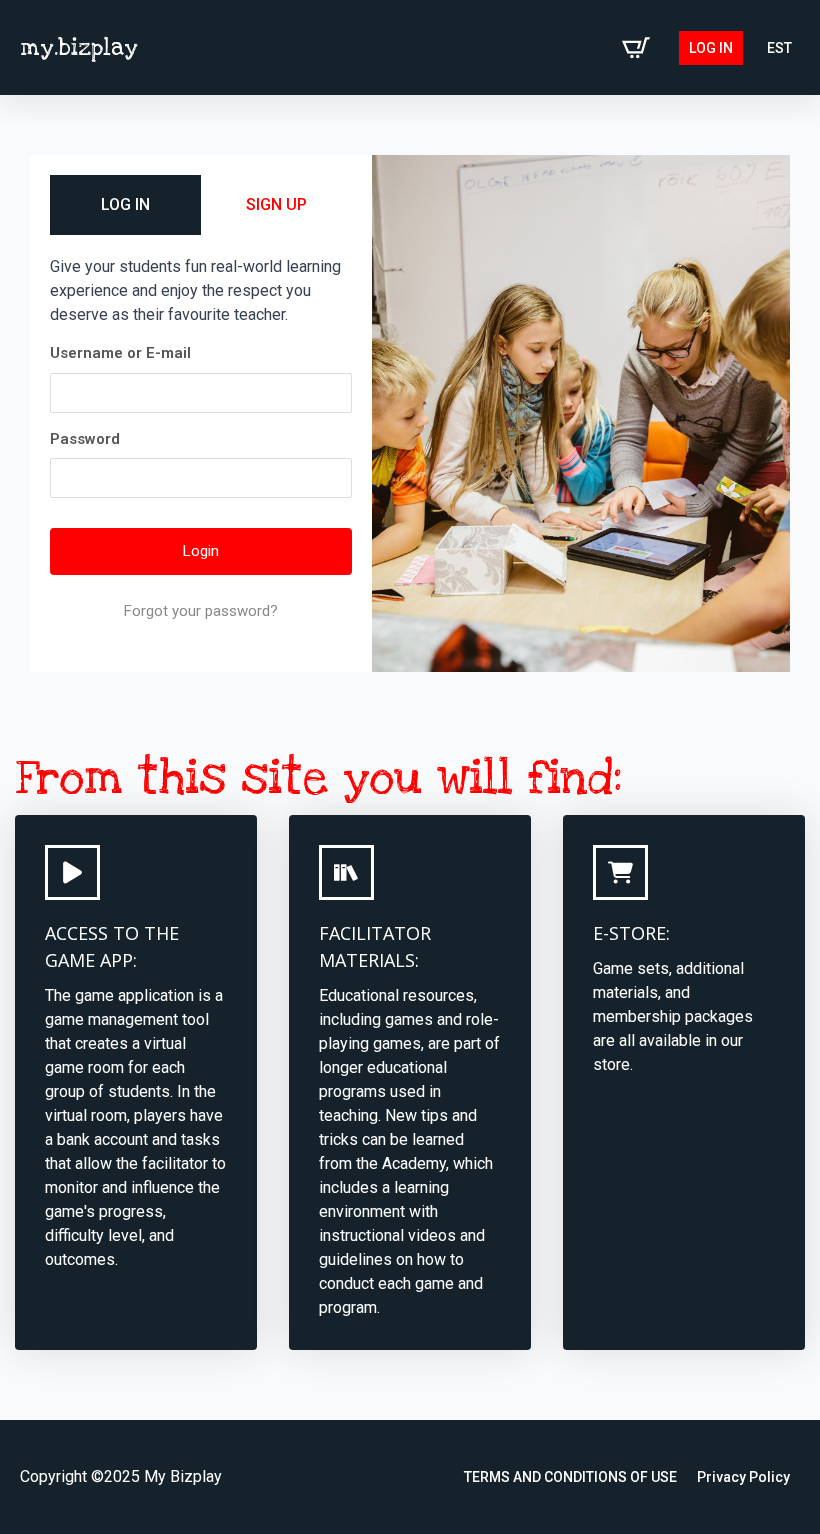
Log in (711, 48)
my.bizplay (79, 48)
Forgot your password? (201, 611)
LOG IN (125, 204)
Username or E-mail (120, 353)
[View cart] (636, 48)
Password (85, 439)
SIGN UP (276, 204)
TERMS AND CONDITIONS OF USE (570, 1477)
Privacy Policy (743, 1477)
